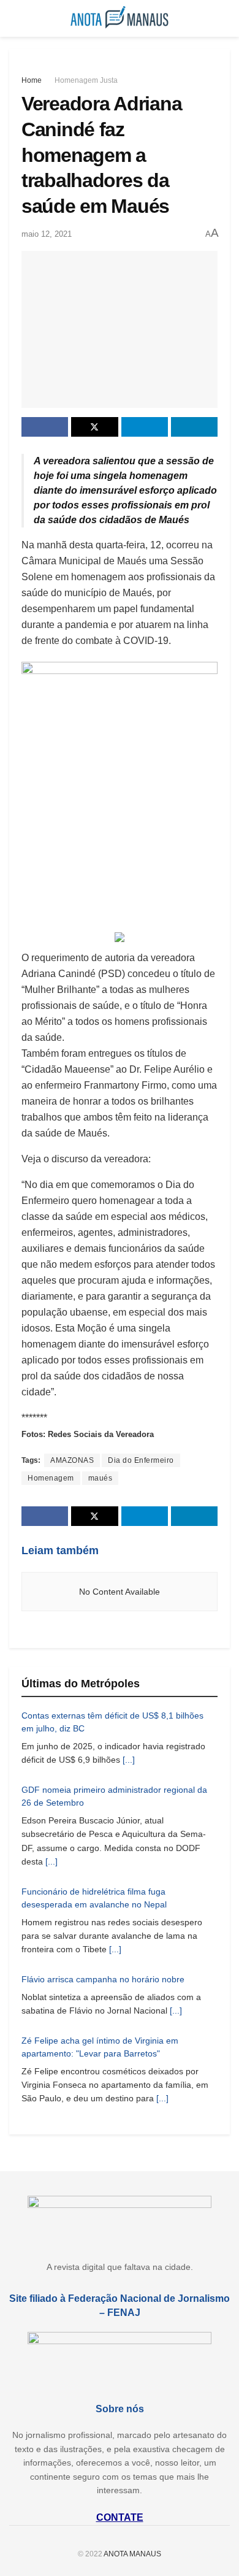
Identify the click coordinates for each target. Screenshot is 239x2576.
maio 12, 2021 (47, 234)
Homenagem (51, 1478)
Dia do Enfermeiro (141, 1460)
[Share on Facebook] (45, 427)
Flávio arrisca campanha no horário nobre (103, 1979)
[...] (129, 1760)
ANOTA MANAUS (132, 2554)
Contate (120, 2517)
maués (101, 1478)
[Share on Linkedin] (194, 427)
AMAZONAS (72, 1460)
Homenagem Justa (86, 80)
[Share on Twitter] (94, 427)
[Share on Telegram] (145, 427)
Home (32, 80)
